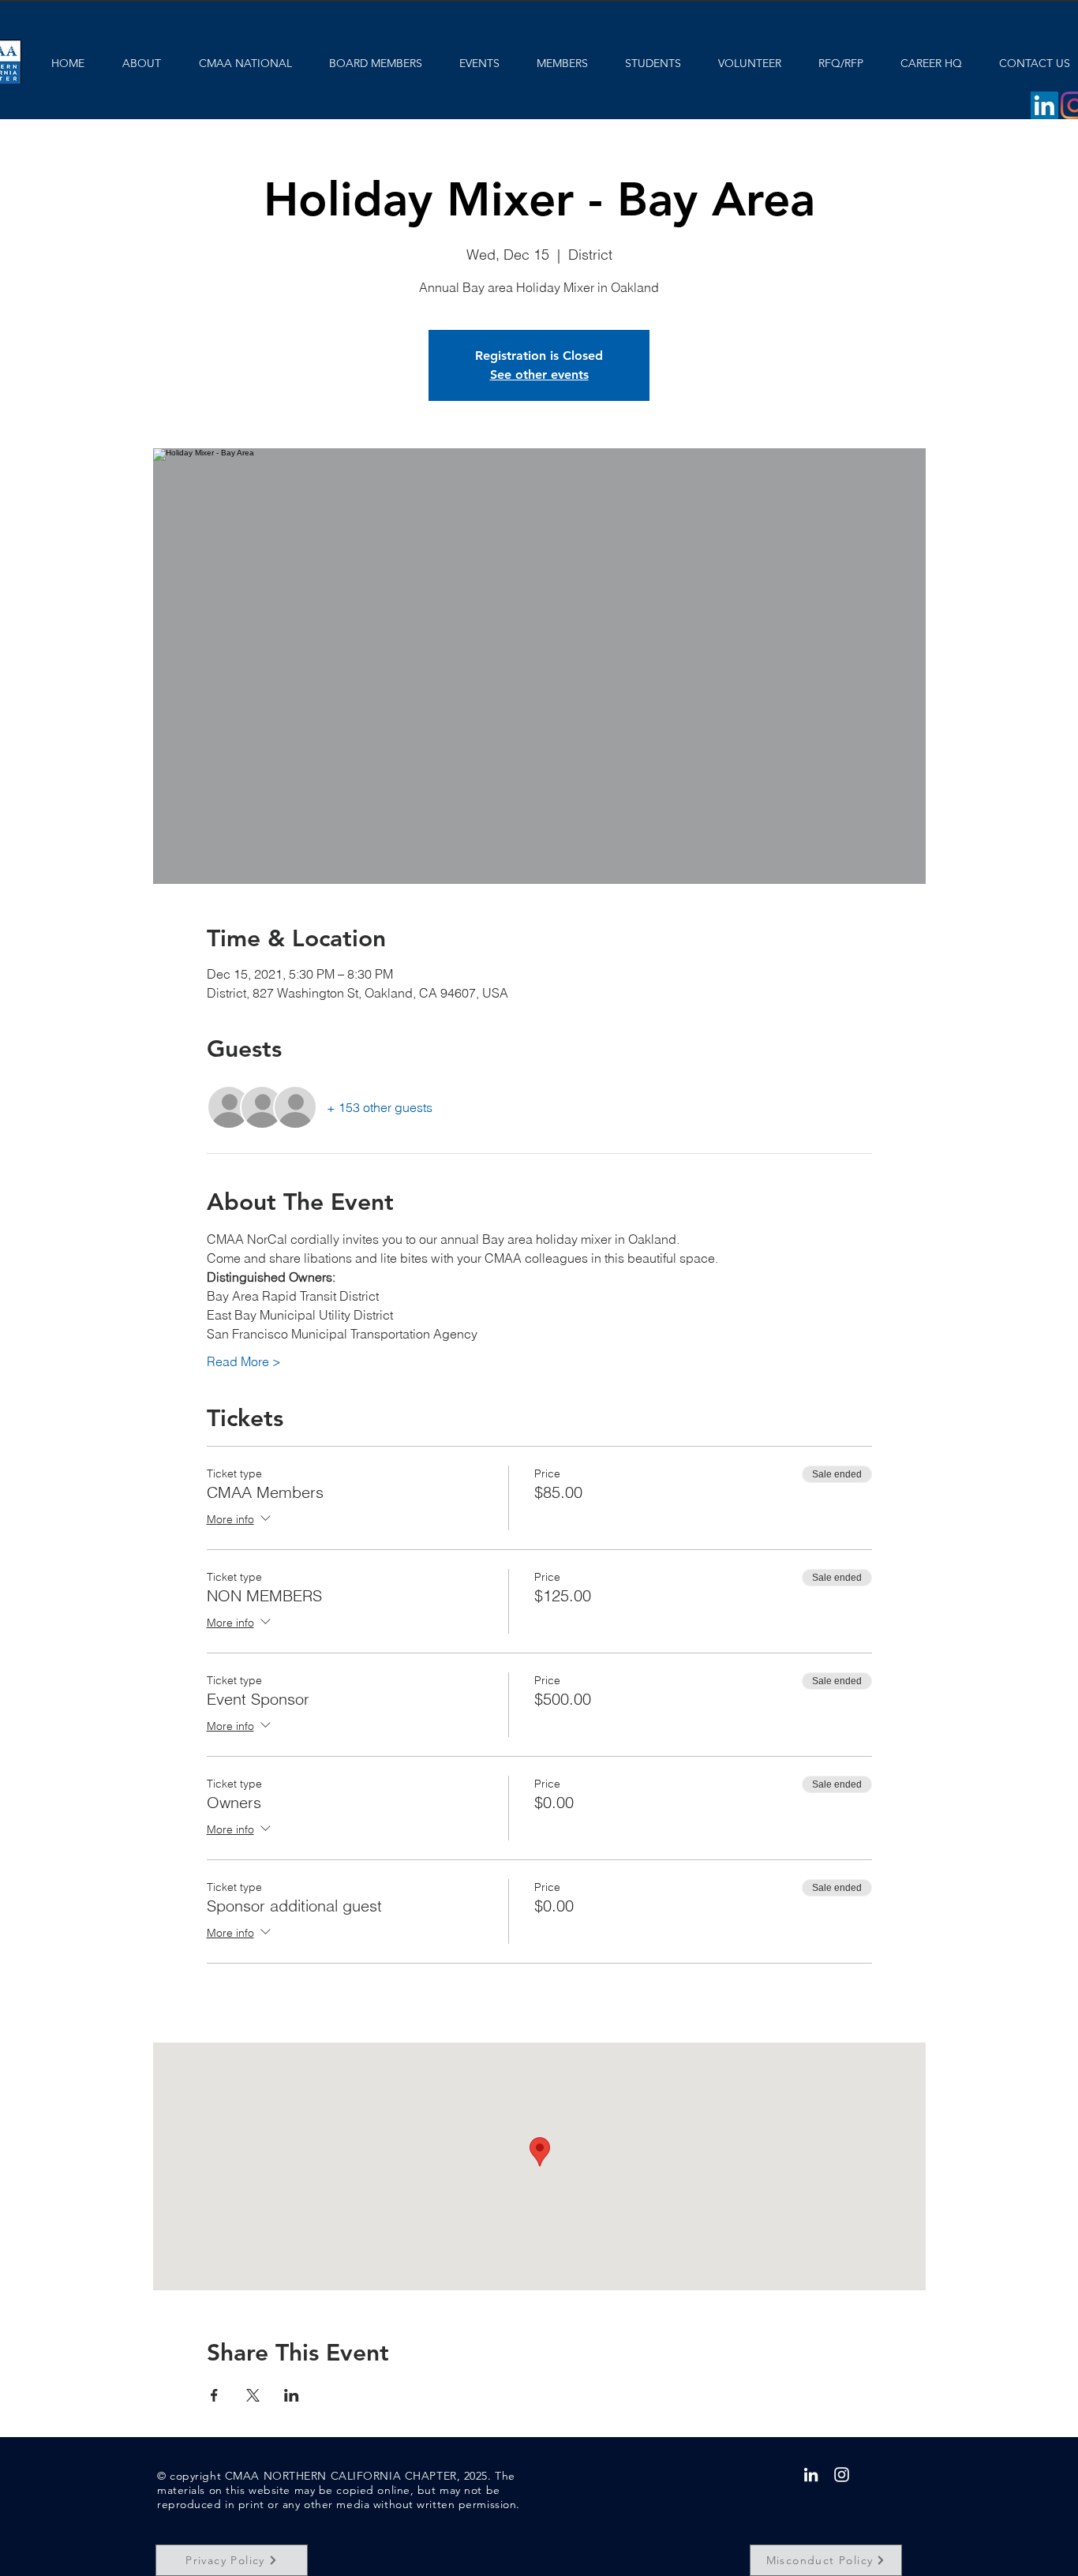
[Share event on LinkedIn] (292, 2395)
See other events (539, 374)
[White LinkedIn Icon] (811, 2475)
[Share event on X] (253, 2395)
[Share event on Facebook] (214, 2395)
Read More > (244, 1361)
